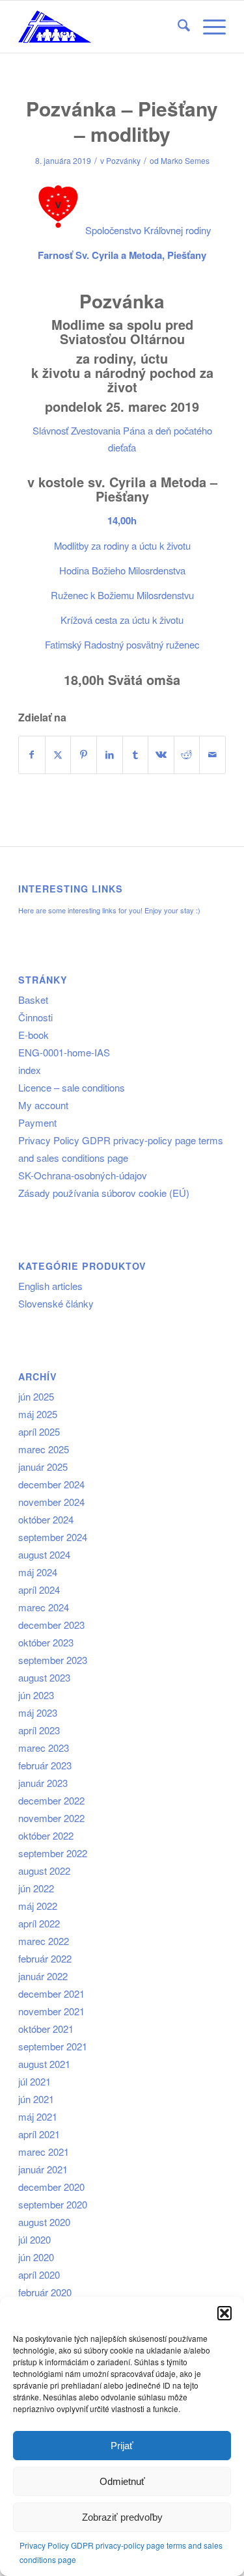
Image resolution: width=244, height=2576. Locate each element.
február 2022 (45, 1958)
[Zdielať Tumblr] (136, 755)
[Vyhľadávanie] (177, 27)
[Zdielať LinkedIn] (110, 755)
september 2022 (53, 1853)
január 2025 (43, 1467)
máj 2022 (38, 1906)
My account (43, 1105)
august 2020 (44, 2222)
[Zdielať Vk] (161, 755)
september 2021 (53, 2046)
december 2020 (51, 2187)
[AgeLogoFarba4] (101, 27)
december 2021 (51, 1993)
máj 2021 (38, 2116)
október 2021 (46, 2029)
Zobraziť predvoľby (122, 2517)
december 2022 (51, 1800)
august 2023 (44, 1677)
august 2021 (44, 2064)
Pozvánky (123, 160)
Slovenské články (56, 1303)
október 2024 (46, 1519)
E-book (34, 1035)
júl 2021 (34, 2081)
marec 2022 (44, 1941)
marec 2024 (44, 1607)
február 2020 (45, 2292)
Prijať (122, 2446)
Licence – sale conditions (72, 1087)
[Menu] (208, 27)
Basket (33, 1000)
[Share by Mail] (212, 755)
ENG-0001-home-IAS (64, 1052)
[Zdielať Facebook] (32, 755)
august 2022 (44, 1871)
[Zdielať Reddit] (187, 755)
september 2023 (53, 1660)
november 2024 (51, 1502)
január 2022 (43, 1976)
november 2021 (51, 2011)
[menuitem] (177, 27)
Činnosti (35, 1017)
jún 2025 (36, 1396)
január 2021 (43, 2169)
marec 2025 (44, 1449)
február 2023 (45, 1765)
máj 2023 (38, 1712)
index (30, 1070)
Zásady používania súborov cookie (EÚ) (104, 1193)
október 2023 (46, 1642)
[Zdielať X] (58, 755)
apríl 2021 (39, 2134)
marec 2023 (44, 1748)
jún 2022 (36, 1888)
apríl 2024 (39, 1590)
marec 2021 (44, 2152)
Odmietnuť (122, 2481)
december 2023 (51, 1625)
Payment (37, 1122)
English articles (50, 1286)
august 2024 (44, 1554)
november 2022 (51, 1818)
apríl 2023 (39, 1730)
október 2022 (46, 1835)
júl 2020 (34, 2239)
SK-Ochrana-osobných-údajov (83, 1175)
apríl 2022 (39, 1923)
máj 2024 (38, 1572)
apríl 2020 (39, 2274)
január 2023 (43, 1783)
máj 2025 (38, 1414)
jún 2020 (36, 2257)
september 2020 (53, 2204)
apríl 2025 (39, 1431)
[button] (224, 2313)
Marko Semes (185, 160)
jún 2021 (36, 2099)
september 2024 (53, 1537)
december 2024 (51, 1484)
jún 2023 (36, 1695)
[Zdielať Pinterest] (84, 755)
